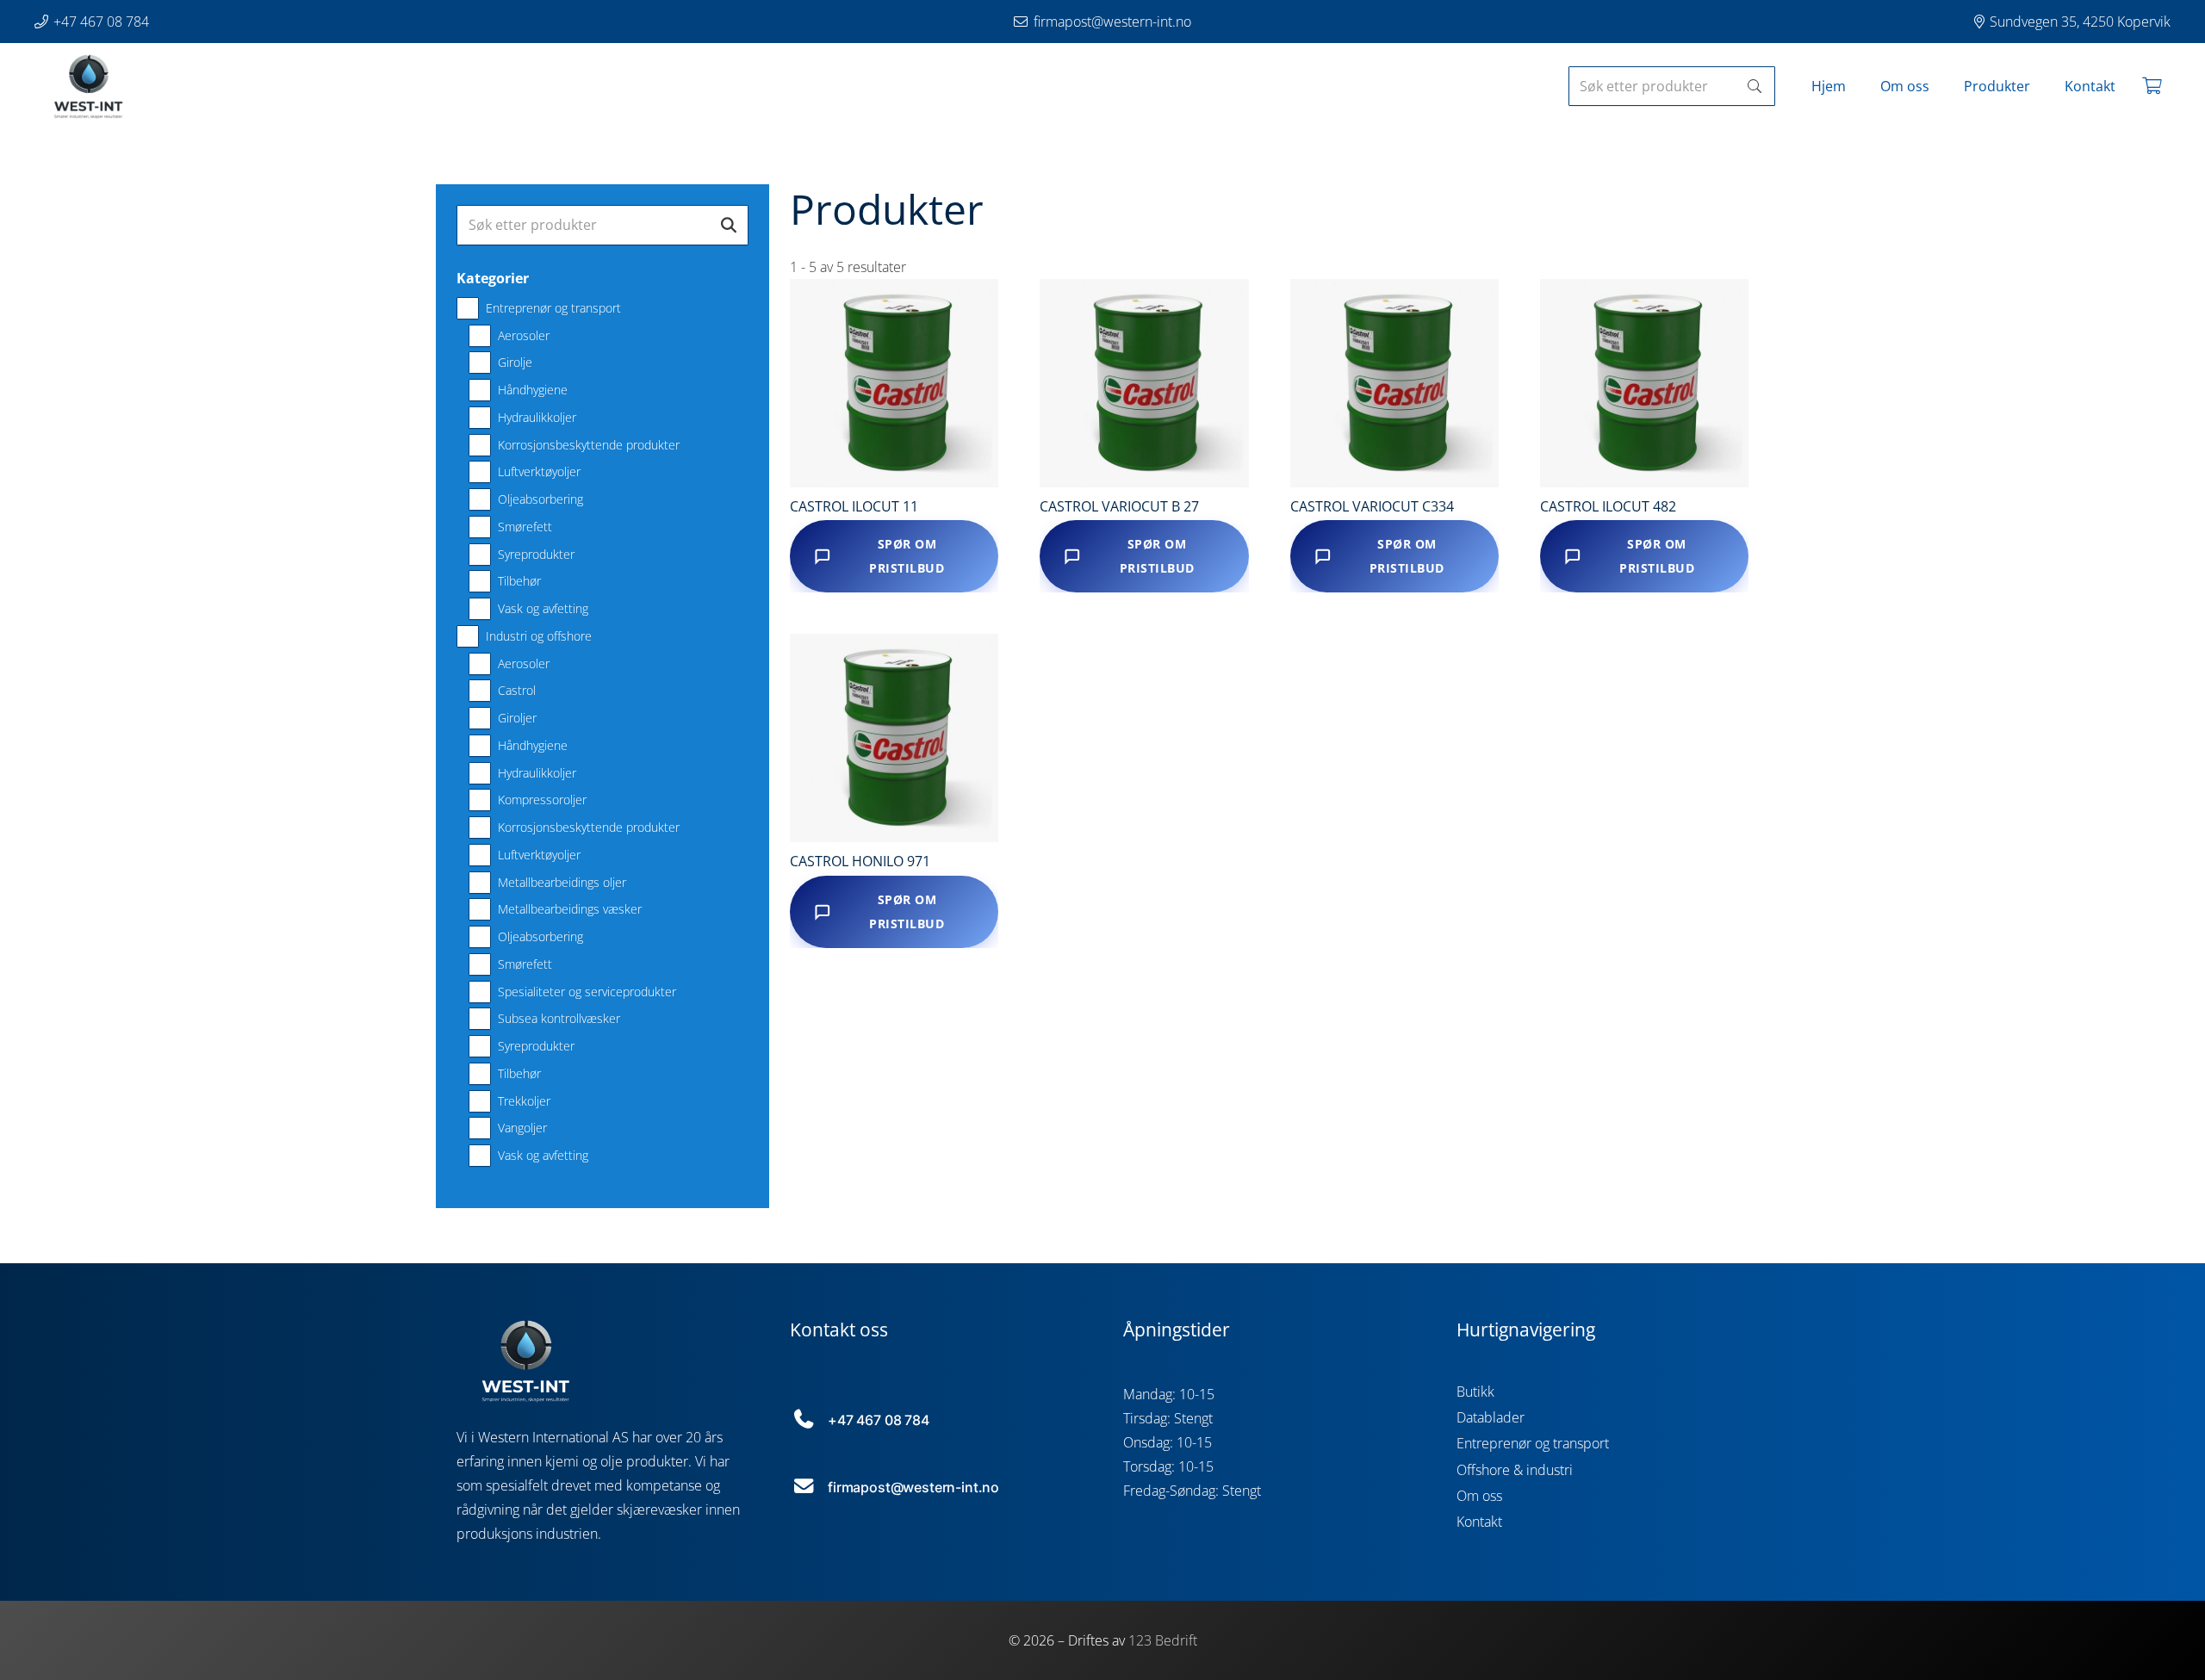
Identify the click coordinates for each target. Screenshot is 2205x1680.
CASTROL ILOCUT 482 (1608, 506)
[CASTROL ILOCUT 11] (894, 383)
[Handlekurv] (2152, 86)
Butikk (1475, 1392)
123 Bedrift (1163, 1640)
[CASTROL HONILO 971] (894, 738)
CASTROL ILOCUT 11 (854, 506)
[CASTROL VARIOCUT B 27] (1144, 383)
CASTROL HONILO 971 (860, 861)
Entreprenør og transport (1533, 1443)
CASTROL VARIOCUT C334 (1372, 506)
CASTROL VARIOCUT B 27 (1119, 506)
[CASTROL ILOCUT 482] (1644, 383)
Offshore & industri (1515, 1470)
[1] (88, 86)
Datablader (1491, 1417)
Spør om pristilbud (907, 556)
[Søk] (1755, 87)
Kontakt (1479, 1522)
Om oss (1479, 1496)
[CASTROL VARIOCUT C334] (1394, 383)
